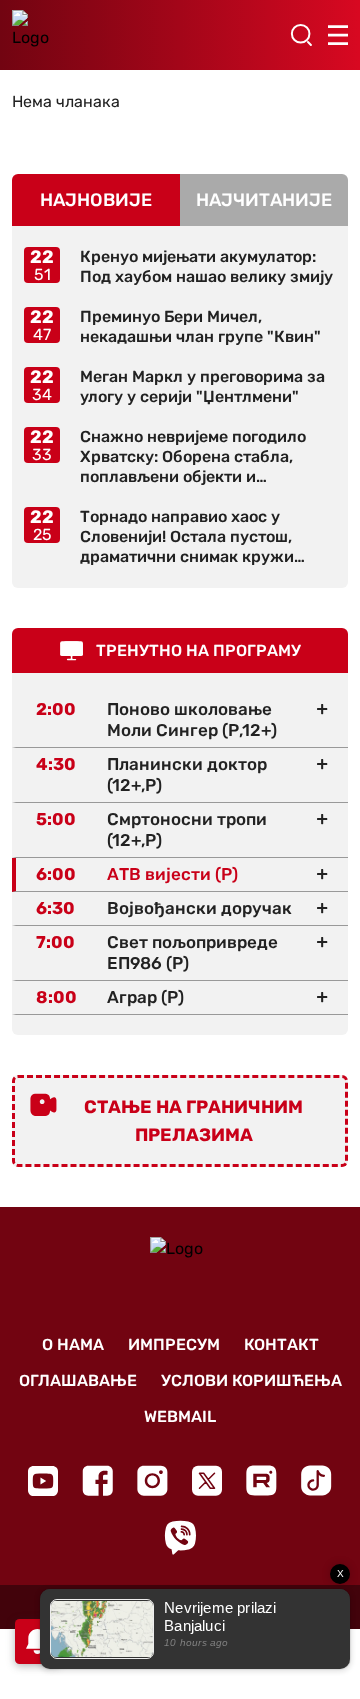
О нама (73, 1344)
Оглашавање (78, 1380)
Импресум (174, 1344)
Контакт (281, 1344)
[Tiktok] (316, 1480)
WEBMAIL (180, 1416)
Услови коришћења (251, 1380)
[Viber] (180, 1537)
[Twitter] (207, 1480)
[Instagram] (152, 1480)
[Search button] (301, 35)
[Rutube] (261, 1480)
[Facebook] (97, 1480)
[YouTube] (43, 1481)
